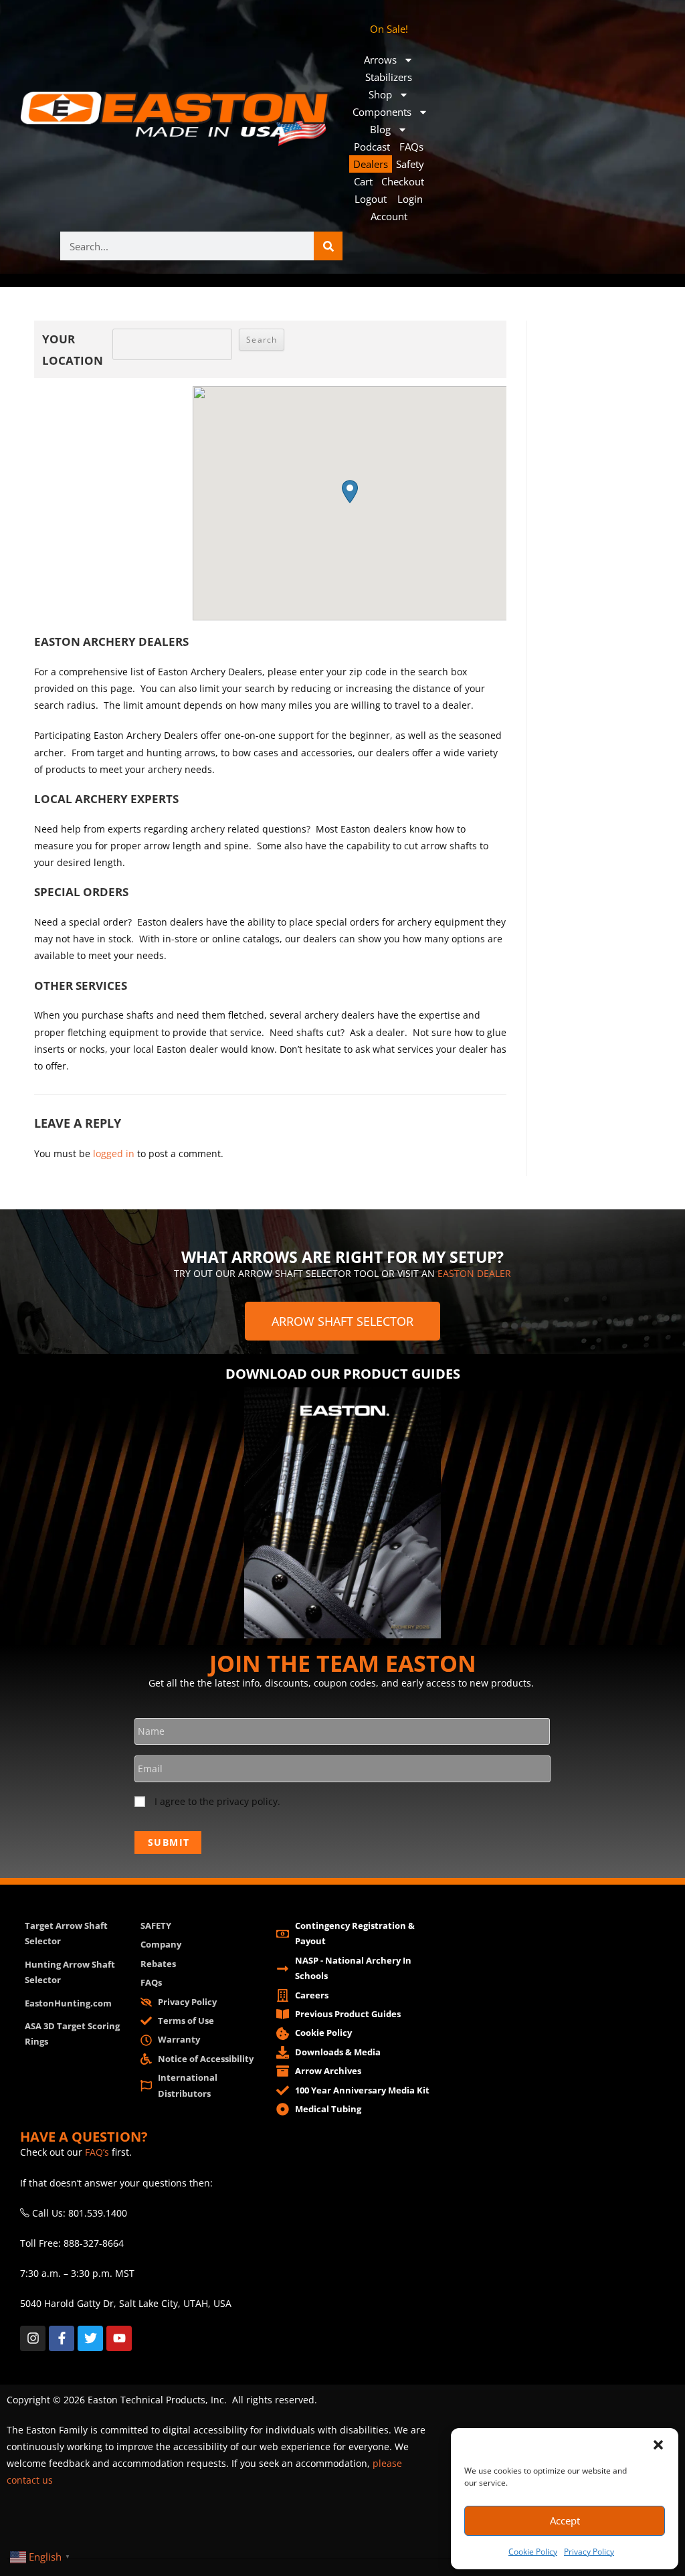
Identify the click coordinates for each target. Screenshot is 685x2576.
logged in (114, 1153)
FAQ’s (97, 2152)
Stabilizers (389, 77)
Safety (410, 164)
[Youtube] (119, 2338)
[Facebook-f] (62, 2338)
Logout (371, 199)
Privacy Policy (589, 2552)
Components (382, 112)
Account (389, 216)
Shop (380, 94)
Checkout (403, 181)
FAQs (411, 147)
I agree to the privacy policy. (217, 1801)
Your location (73, 350)
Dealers (371, 164)
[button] (658, 2445)
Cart (363, 181)
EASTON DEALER (474, 1273)
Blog (380, 129)
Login (410, 199)
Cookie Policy (533, 2552)
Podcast (372, 147)
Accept (565, 2520)
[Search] (328, 246)
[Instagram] (33, 2338)
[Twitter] (90, 2338)
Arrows (380, 60)
